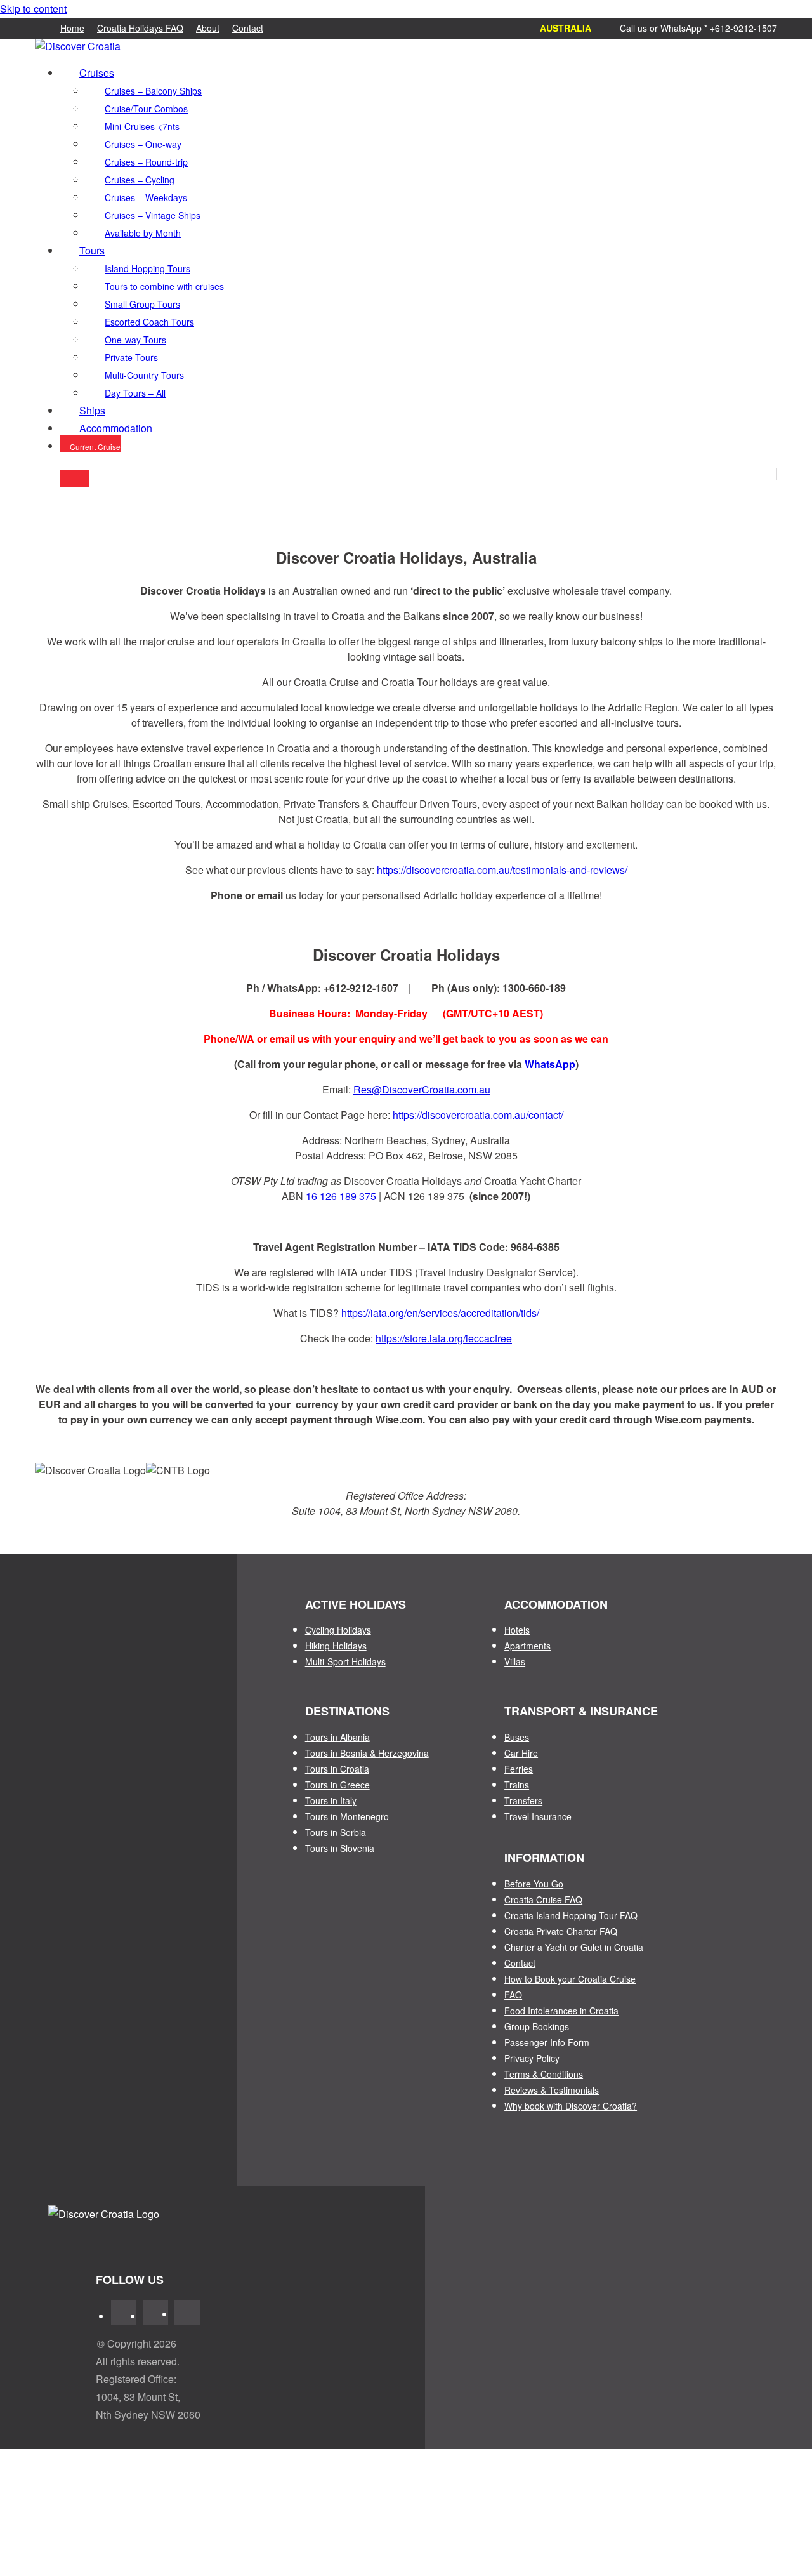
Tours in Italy (331, 1800)
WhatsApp (550, 1064)
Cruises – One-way (143, 144)
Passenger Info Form (547, 2042)
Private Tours (131, 357)
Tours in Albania (337, 1737)
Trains (517, 1785)
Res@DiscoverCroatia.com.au (422, 1089)
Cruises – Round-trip (146, 162)
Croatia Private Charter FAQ (561, 1931)
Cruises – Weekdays (146, 197)
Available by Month (143, 233)
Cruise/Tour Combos (146, 109)
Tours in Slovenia (340, 1848)
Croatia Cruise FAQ (543, 1899)
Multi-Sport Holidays (345, 1661)
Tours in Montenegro (347, 1816)
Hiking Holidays (336, 1646)
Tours (92, 250)
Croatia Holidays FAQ (140, 28)
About (208, 28)
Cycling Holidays (338, 1630)
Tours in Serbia (336, 1832)
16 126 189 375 (341, 1196)
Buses (517, 1737)
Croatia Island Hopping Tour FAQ (571, 1915)
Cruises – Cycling (140, 180)
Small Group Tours (142, 304)
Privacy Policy (532, 2058)
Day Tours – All (135, 393)
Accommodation (116, 428)
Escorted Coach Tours (149, 322)
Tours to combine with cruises (164, 286)
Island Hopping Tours (147, 268)
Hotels (517, 1630)
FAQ (513, 1995)
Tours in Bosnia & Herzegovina (367, 1753)
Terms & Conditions (544, 2074)
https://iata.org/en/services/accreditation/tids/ (440, 1313)
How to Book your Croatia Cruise (570, 1979)
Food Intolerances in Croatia (561, 2011)
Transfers (523, 1800)
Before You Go (534, 1884)
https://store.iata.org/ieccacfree (444, 1338)
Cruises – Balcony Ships (153, 91)
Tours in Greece (337, 1785)
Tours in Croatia (337, 1769)
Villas (515, 1661)
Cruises (97, 73)
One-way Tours (135, 340)
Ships (92, 410)
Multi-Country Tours (144, 375)
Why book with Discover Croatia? (571, 2106)
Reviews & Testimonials (552, 2090)
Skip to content (33, 9)
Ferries (519, 1769)
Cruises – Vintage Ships (153, 215)
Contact (248, 28)
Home (72, 28)
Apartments (527, 1646)
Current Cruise (95, 446)
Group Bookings (537, 2026)
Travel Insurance (538, 1816)
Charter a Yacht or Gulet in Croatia (574, 1947)
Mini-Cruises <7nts (142, 126)
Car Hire (521, 1753)
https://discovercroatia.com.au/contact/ (478, 1115)
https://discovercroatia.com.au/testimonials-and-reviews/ (502, 870)
